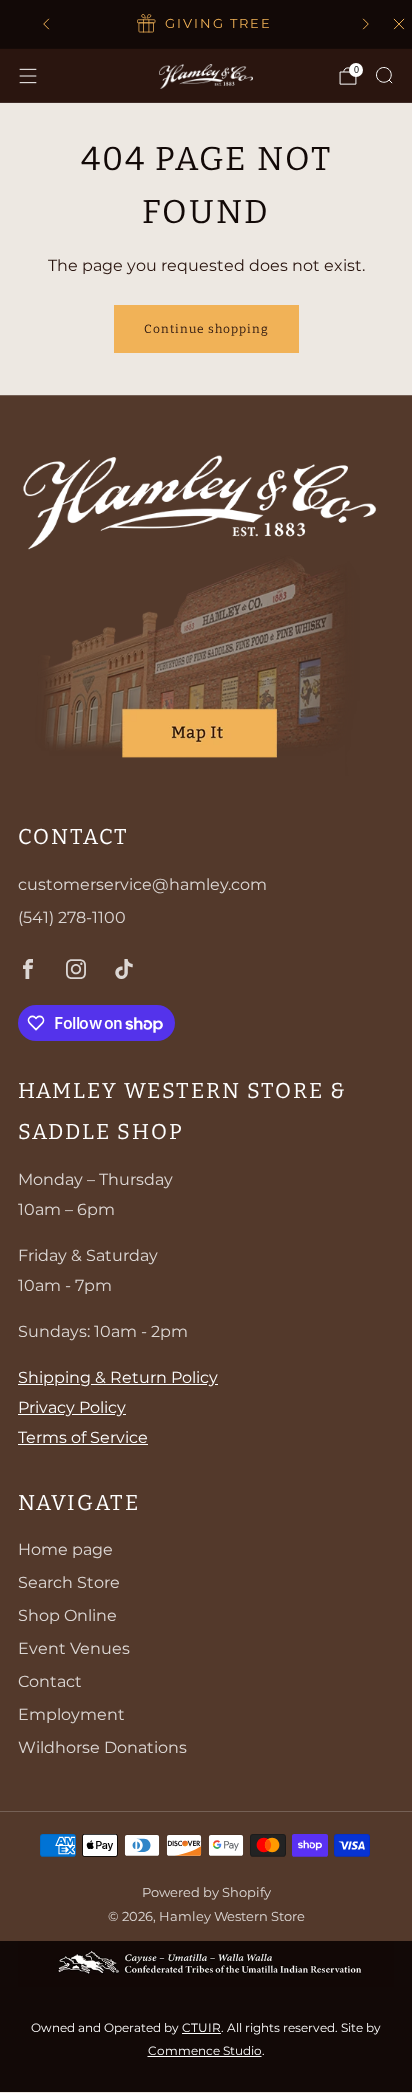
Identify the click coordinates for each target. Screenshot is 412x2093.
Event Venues (74, 1648)
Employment (71, 1714)
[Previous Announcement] (46, 24)
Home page (65, 1549)
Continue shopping (206, 329)
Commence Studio (205, 2050)
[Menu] (28, 76)
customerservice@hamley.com (142, 884)
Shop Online (67, 1615)
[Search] (384, 75)
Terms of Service (83, 1437)
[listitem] (206, 24)
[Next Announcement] (366, 24)
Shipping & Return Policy (118, 1377)
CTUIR (201, 2027)
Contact (50, 1681)
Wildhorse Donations (102, 1747)
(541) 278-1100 (72, 917)
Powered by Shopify (206, 1892)
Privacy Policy (72, 1407)
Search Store (69, 1582)
